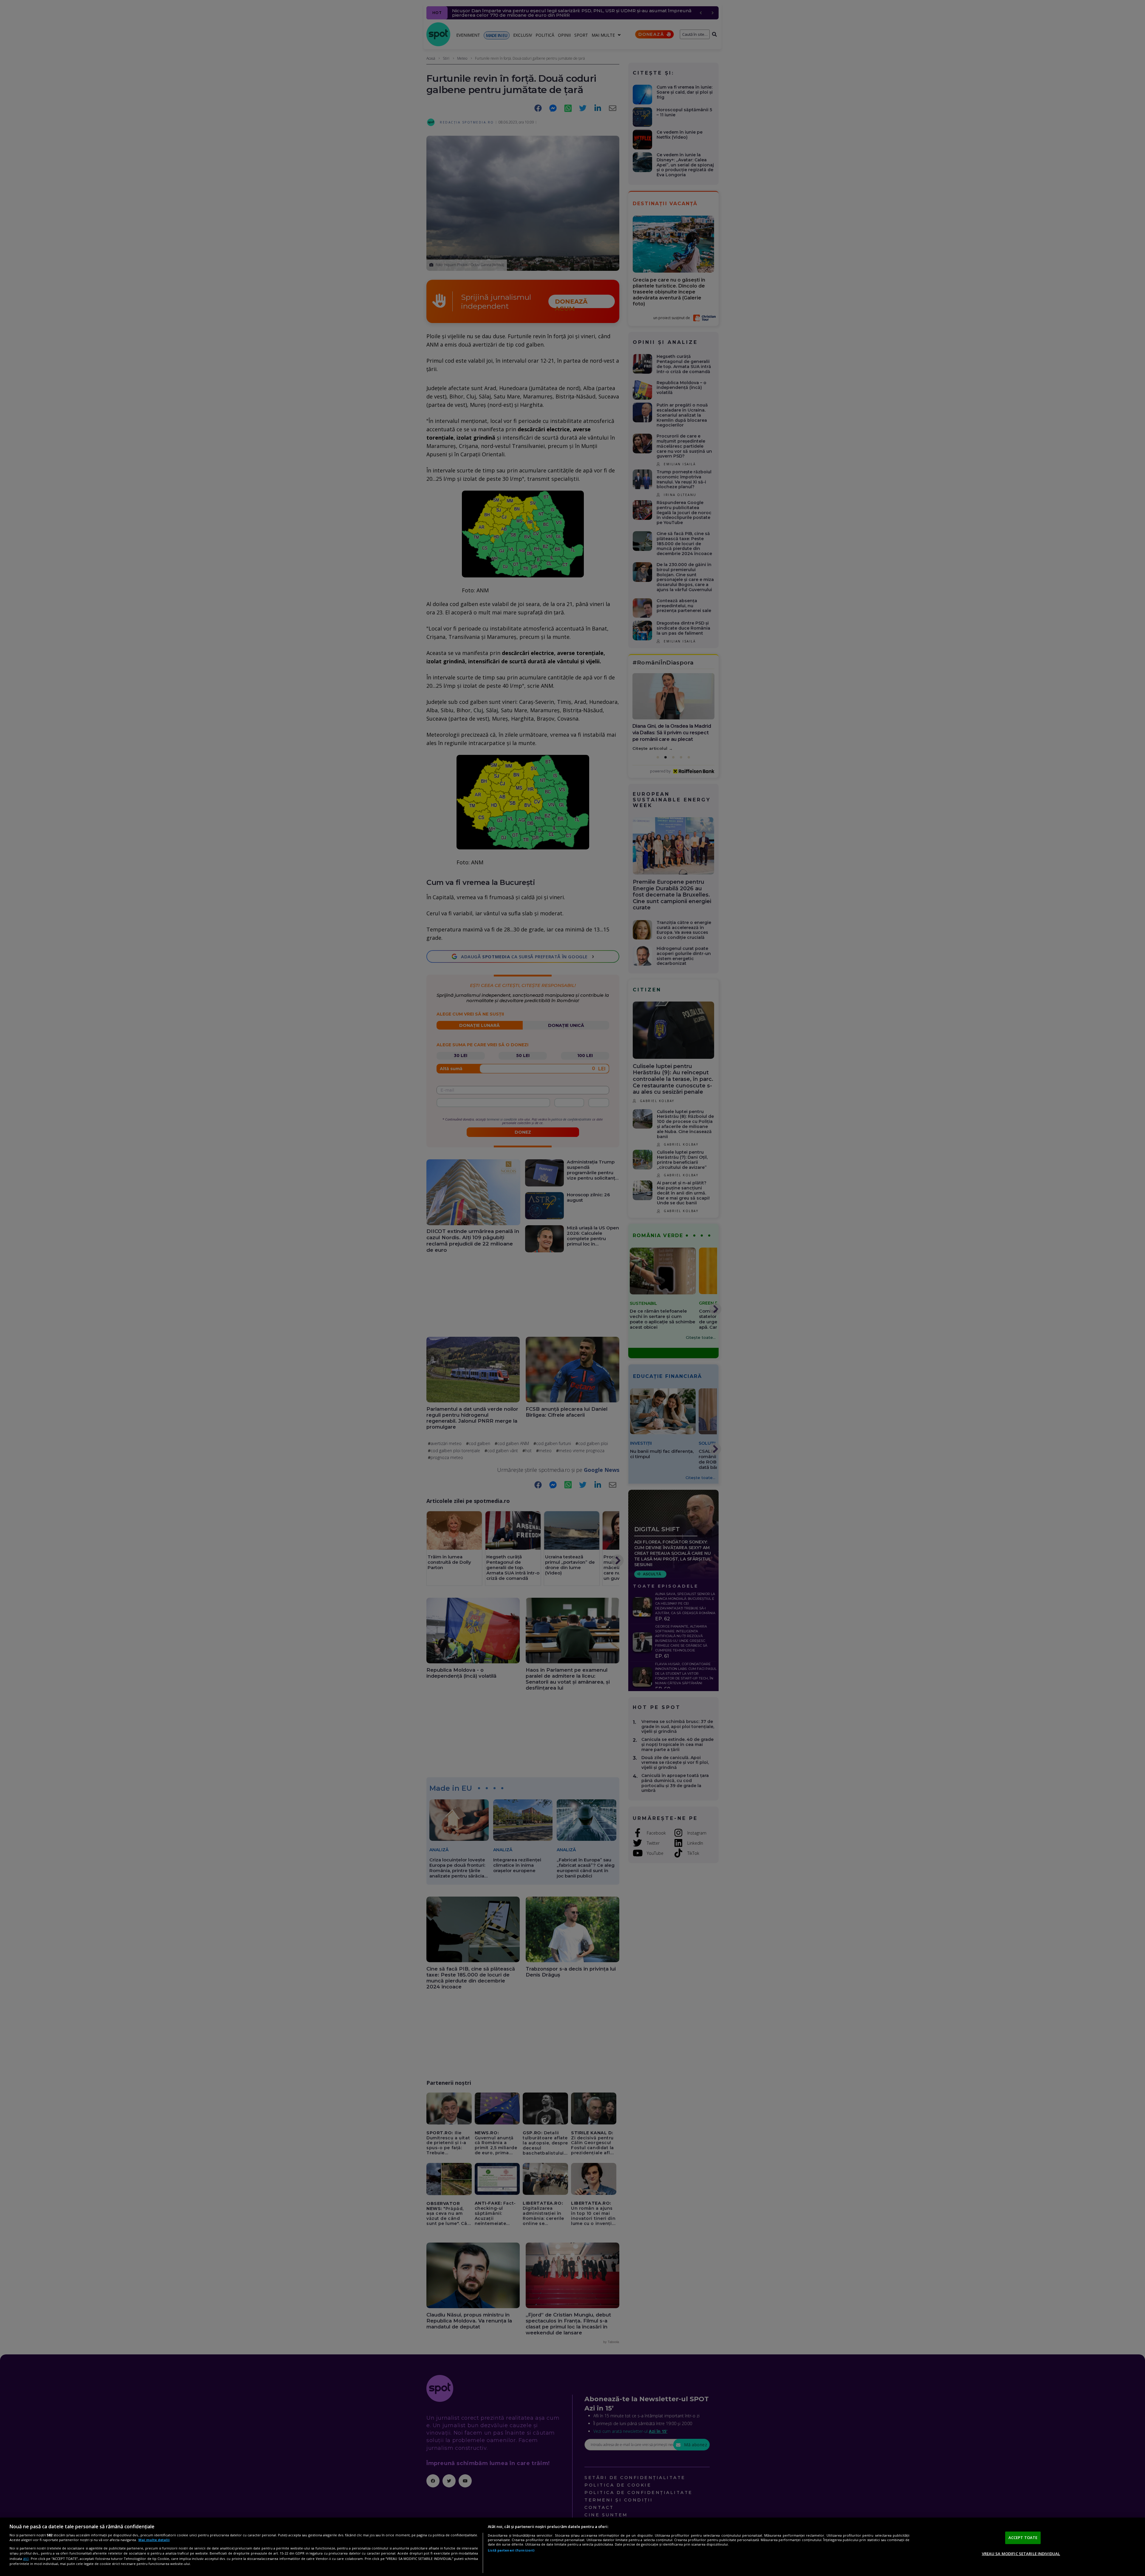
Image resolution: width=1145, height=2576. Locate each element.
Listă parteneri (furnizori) (511, 2550)
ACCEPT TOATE (1023, 2538)
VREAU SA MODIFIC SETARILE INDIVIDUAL (1021, 2553)
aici (26, 2559)
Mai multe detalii (154, 2540)
